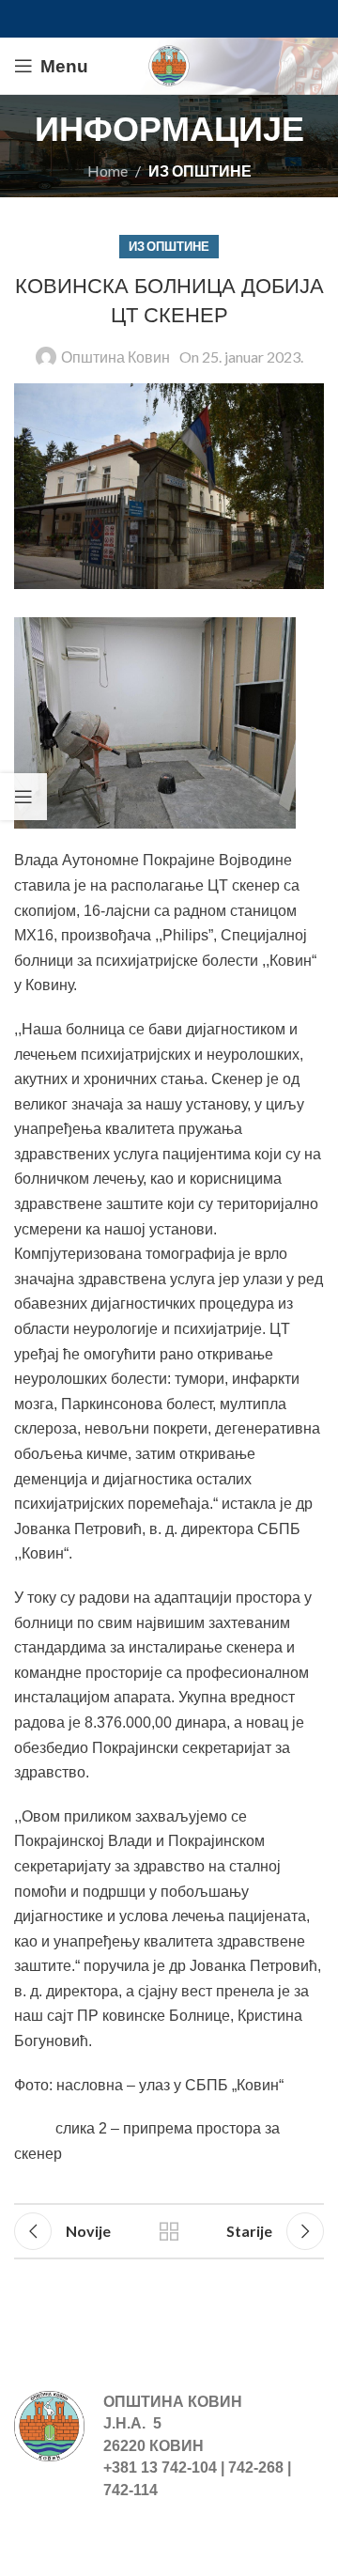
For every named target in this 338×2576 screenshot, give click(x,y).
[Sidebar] (23, 797)
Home (108, 171)
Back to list (169, 2231)
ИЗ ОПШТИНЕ (200, 171)
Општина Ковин (115, 357)
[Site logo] (169, 63)
